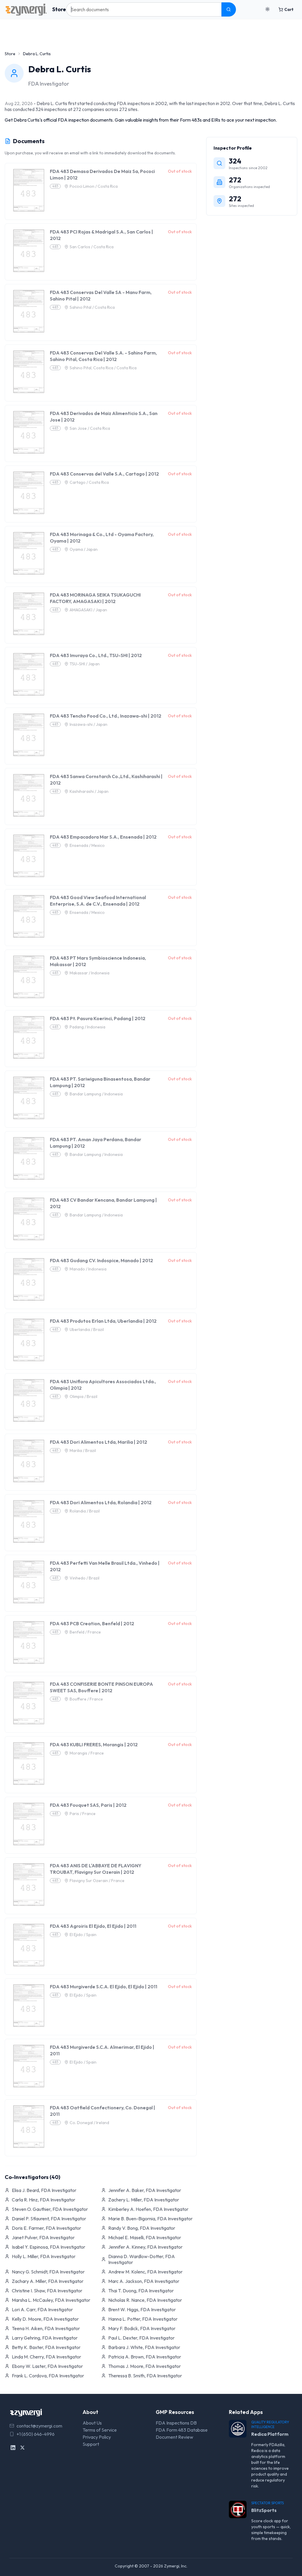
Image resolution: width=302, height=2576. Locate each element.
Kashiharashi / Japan (89, 791)
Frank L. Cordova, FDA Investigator (48, 2376)
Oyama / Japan (84, 549)
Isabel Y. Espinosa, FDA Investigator (49, 2247)
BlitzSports (264, 2510)
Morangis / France (87, 1753)
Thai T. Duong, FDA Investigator (141, 2291)
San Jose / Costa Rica (90, 428)
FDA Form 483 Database (182, 2430)
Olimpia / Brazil (83, 1396)
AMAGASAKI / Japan (88, 610)
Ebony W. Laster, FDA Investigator (47, 2366)
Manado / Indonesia (88, 1269)
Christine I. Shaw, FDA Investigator (47, 2291)
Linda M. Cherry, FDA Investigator (46, 2357)
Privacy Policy (97, 2437)
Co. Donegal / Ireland (89, 2123)
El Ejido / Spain (83, 1935)
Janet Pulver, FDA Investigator (43, 2237)
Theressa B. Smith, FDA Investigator (145, 2376)
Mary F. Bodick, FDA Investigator (142, 2328)
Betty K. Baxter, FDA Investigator (46, 2347)
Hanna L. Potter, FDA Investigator (143, 2319)
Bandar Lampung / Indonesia (96, 1094)
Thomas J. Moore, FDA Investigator (145, 2366)
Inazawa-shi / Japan (88, 724)
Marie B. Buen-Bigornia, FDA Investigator (150, 2219)
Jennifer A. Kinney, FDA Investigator (145, 2247)
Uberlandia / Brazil (87, 1329)
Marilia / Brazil (83, 1450)
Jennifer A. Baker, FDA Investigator (145, 2190)
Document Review (174, 2437)
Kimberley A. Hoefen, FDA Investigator (148, 2209)
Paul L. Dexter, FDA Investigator (141, 2338)
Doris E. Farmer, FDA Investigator (46, 2228)
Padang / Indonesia (87, 1027)
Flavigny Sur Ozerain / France (97, 1881)
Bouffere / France (86, 1699)
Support (91, 2444)
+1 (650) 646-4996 (36, 2434)
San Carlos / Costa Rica (92, 247)
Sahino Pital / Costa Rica (92, 307)
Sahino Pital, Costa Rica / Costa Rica (103, 368)
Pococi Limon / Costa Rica (94, 186)
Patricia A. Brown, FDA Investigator (145, 2357)
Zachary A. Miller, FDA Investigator (48, 2281)
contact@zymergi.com (39, 2426)
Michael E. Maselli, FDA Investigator (145, 2237)
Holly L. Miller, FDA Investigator (44, 2256)
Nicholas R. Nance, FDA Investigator (145, 2300)
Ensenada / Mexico (87, 845)
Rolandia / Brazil (85, 1511)
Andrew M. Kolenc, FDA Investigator (145, 2272)
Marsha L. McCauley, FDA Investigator (51, 2300)
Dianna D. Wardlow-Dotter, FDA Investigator (142, 2259)
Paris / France (83, 1814)
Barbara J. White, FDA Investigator (144, 2347)
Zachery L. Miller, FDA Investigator (144, 2200)
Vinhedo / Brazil (84, 1578)
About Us (92, 2423)
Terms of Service (100, 2430)
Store (59, 9)
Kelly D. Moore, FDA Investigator (45, 2319)
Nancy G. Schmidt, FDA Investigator (48, 2272)
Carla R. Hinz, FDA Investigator (44, 2200)
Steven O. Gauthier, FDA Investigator (50, 2209)
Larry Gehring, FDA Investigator (45, 2338)
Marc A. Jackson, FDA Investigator (144, 2281)
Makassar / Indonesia (90, 973)
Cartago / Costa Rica (89, 482)
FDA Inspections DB (176, 2423)
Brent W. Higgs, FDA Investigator (142, 2309)
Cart (289, 9)
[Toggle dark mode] (267, 9)
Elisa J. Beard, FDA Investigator (44, 2190)
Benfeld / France (85, 1632)
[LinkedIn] (13, 2448)
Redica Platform (270, 2434)
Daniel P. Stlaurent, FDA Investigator (49, 2219)
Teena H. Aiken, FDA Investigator (46, 2328)
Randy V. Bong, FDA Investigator (142, 2228)
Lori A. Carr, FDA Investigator (42, 2309)
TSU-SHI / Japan (85, 664)
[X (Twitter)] (22, 2448)
